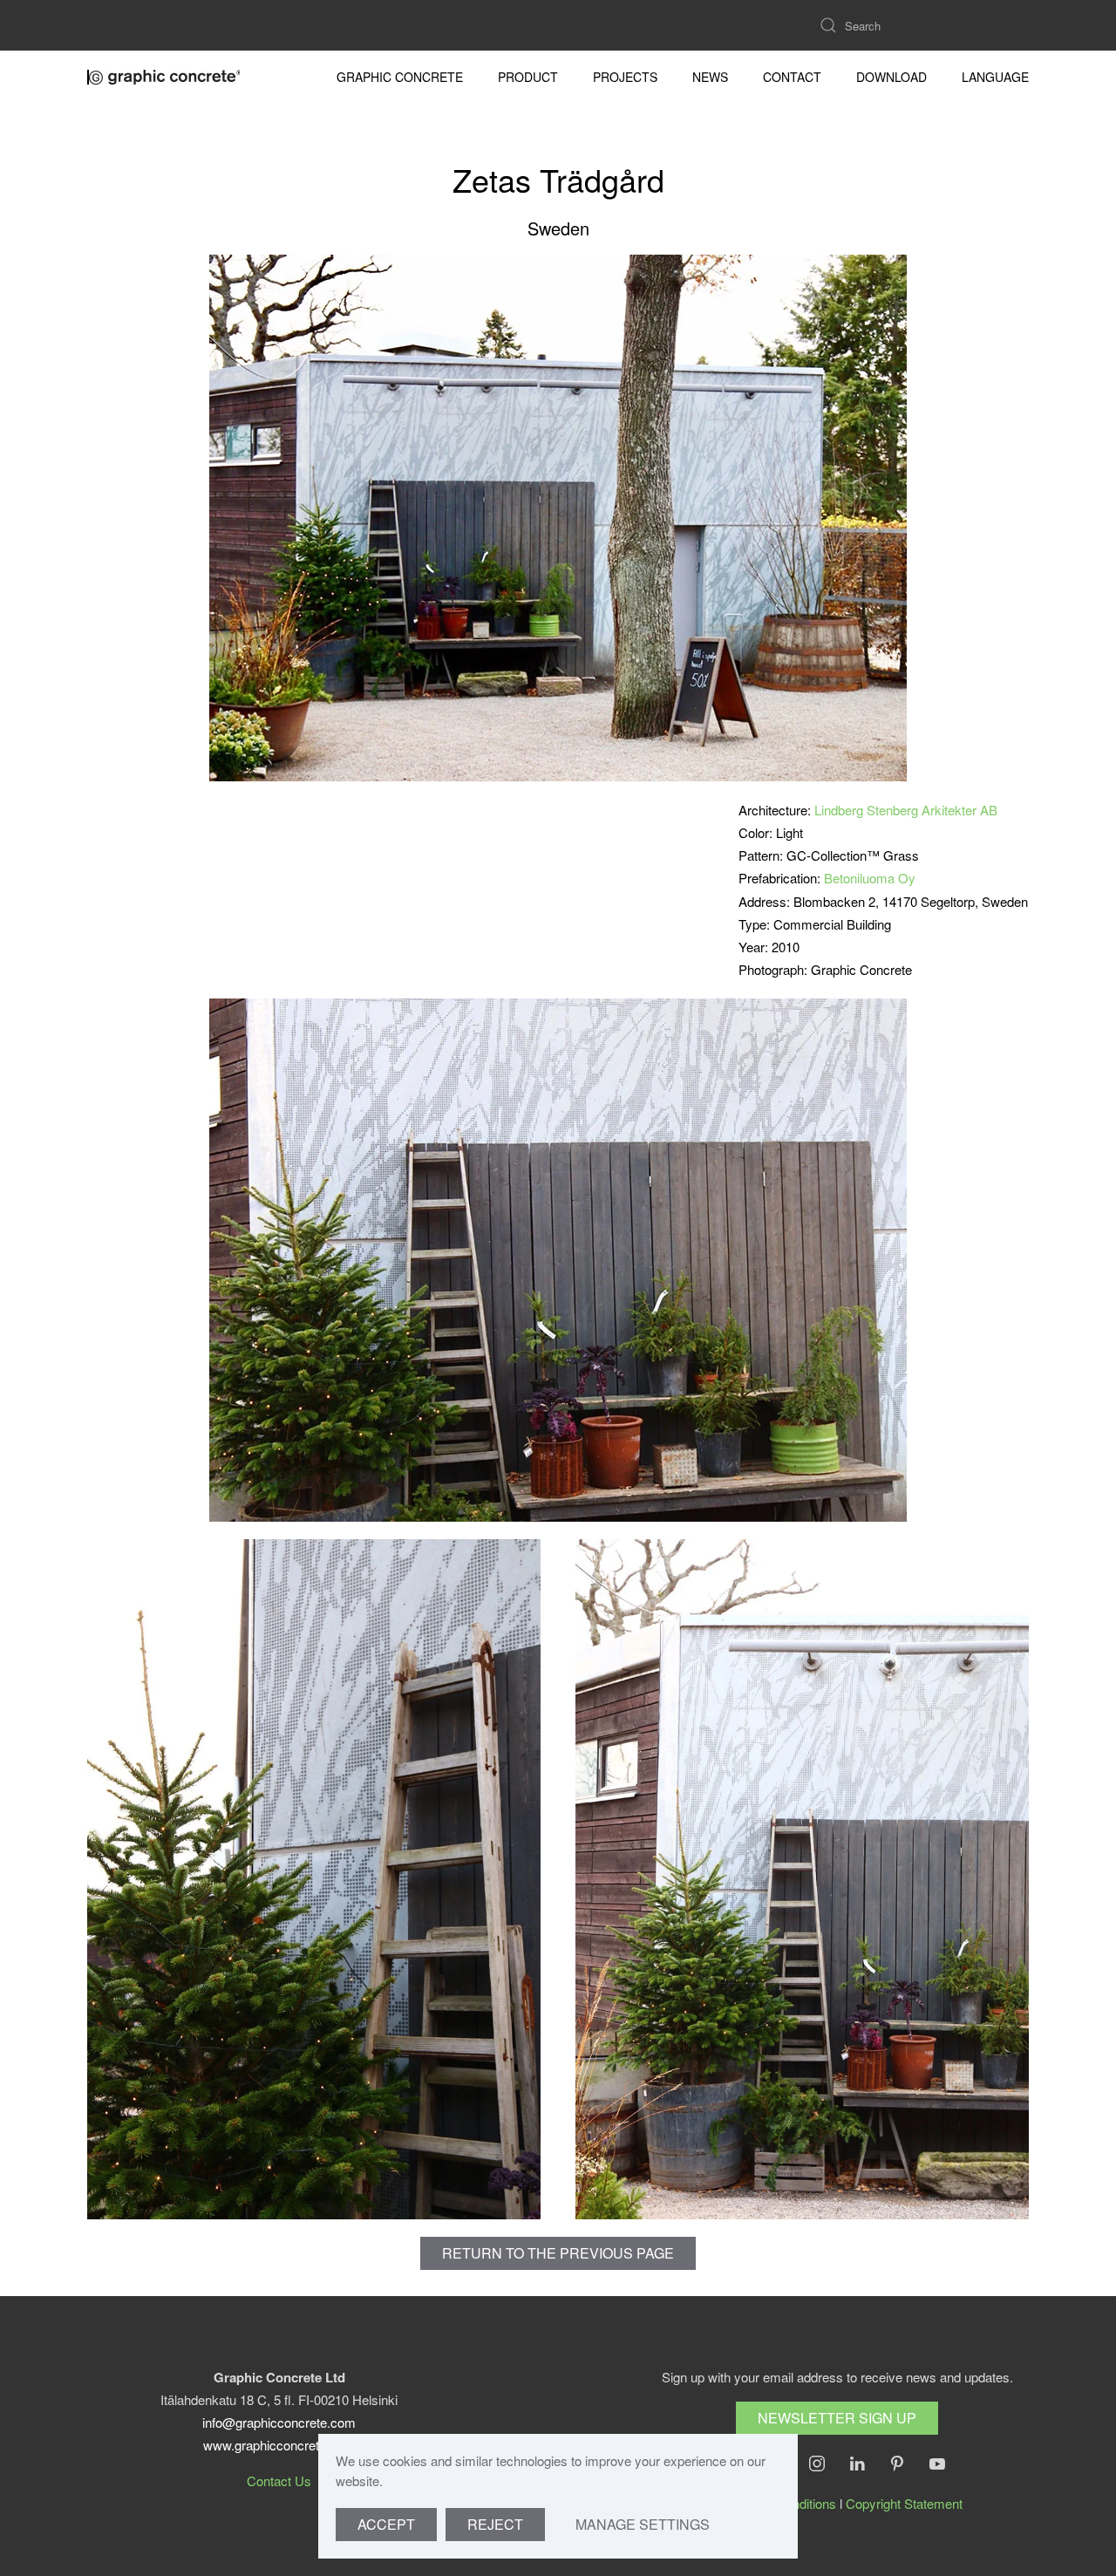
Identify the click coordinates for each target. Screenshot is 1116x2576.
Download (891, 77)
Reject (495, 2524)
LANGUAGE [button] (995, 77)
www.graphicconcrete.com (279, 2445)
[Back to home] (166, 77)
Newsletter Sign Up (837, 2418)
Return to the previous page (558, 2253)
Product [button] (528, 77)
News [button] (710, 77)
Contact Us (279, 2481)
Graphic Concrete (400, 77)
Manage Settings (643, 2524)
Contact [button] (792, 77)
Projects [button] (625, 77)
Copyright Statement (904, 2503)
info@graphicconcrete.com (279, 2422)
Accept (386, 2524)
